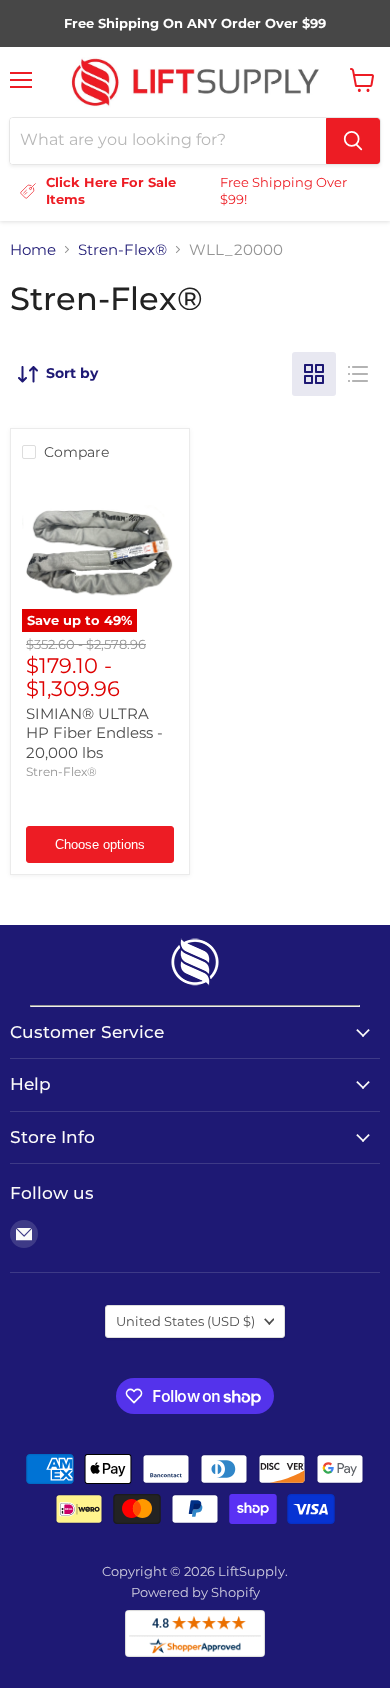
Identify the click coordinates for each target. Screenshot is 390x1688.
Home (33, 249)
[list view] (358, 374)
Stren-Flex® (122, 249)
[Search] (353, 141)
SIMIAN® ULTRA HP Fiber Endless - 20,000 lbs (94, 733)
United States (185, 1321)
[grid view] (314, 374)
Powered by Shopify (195, 1592)
